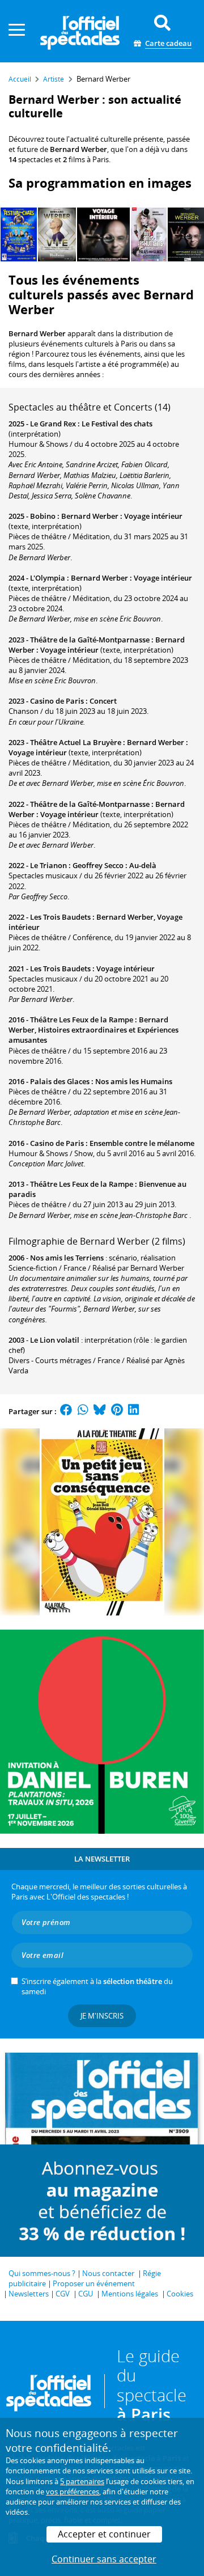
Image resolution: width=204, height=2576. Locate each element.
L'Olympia (48, 578)
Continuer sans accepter (104, 2559)
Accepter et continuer (104, 2534)
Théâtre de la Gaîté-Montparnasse (90, 640)
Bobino (43, 516)
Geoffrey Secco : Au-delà (114, 865)
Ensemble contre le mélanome (142, 1143)
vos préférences (73, 2492)
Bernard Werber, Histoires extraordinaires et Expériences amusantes (93, 1030)
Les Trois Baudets (60, 917)
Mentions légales (130, 2294)
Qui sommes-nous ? (42, 2273)
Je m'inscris (102, 2016)
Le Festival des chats (117, 424)
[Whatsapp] (83, 1411)
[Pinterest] (117, 1411)
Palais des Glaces (60, 1081)
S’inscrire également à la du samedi (97, 1986)
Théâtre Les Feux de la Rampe (82, 1020)
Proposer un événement (94, 2283)
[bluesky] (100, 1411)
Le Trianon (48, 865)
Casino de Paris (57, 701)
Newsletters (29, 2294)
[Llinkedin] (133, 1411)
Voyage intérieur (126, 968)
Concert (103, 701)
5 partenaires (82, 2481)
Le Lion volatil (55, 1340)
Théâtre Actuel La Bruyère (76, 742)
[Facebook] (66, 1411)
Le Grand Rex (53, 424)
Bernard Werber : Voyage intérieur (122, 516)
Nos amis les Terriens (67, 1258)
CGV (63, 2294)
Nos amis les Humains (134, 1081)
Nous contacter (108, 2273)
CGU (86, 2294)
